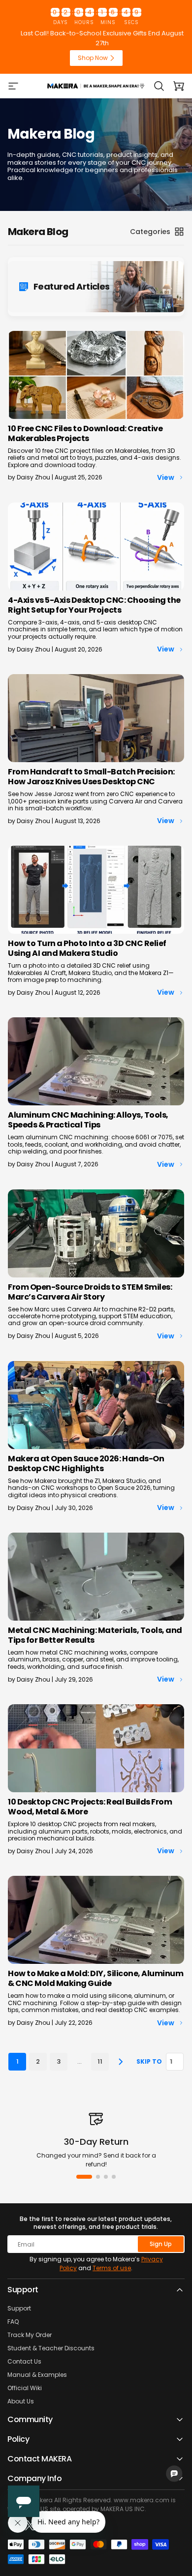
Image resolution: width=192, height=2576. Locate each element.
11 (100, 2061)
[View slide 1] (84, 2177)
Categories (150, 232)
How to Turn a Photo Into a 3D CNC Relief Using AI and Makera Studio (87, 948)
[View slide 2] (98, 2177)
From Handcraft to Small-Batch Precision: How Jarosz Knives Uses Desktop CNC (91, 777)
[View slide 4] (114, 2177)
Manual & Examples (37, 2375)
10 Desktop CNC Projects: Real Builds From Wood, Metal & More (90, 1807)
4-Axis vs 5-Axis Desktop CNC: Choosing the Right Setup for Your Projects (94, 605)
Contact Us (24, 2361)
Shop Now (93, 58)
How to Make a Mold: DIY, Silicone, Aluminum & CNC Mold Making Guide (96, 1978)
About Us (21, 2401)
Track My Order (30, 2335)
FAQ (13, 2322)
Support (19, 2308)
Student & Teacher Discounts (51, 2348)
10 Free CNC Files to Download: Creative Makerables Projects (85, 433)
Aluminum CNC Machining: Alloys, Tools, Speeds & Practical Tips (88, 1120)
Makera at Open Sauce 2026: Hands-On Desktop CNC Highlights (86, 1464)
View (166, 477)
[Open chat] (174, 2474)
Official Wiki (25, 2388)
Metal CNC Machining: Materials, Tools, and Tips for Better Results (95, 1635)
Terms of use (112, 2268)
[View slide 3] (106, 2177)
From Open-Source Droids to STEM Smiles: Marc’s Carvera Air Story (90, 1292)
